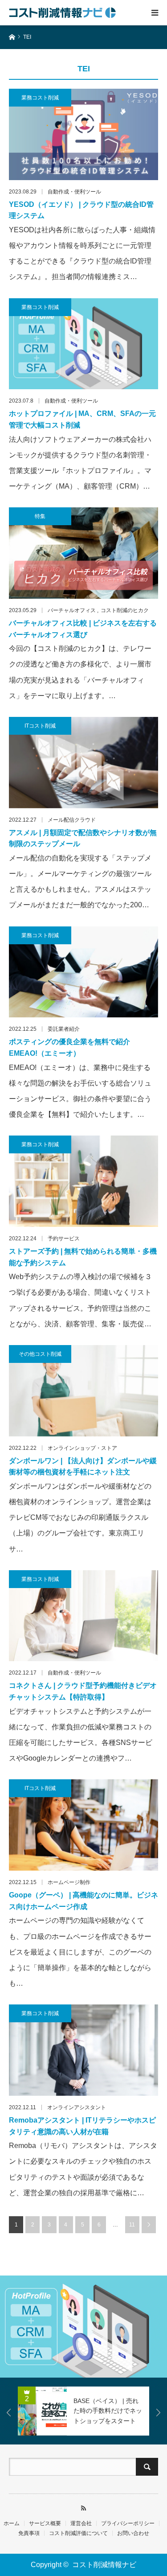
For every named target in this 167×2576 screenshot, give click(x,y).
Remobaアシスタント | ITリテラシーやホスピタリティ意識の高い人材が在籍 (82, 2126)
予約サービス (64, 1239)
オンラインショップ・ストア (82, 1448)
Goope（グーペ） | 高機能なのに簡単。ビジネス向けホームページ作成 (83, 1901)
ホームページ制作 (69, 1882)
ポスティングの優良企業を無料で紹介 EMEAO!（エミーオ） (69, 1047)
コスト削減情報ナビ (104, 2565)
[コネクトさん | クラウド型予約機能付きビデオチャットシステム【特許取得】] (83, 1616)
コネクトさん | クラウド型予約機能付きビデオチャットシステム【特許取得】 (83, 1691)
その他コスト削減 (40, 1354)
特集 (40, 516)
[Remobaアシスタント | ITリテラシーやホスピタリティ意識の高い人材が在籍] (83, 2050)
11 (132, 2225)
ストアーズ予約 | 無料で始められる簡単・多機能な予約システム (83, 1257)
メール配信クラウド (72, 820)
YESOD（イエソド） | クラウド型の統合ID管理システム (81, 210)
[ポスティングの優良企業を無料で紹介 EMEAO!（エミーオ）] (83, 972)
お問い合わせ (133, 2533)
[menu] (155, 12)
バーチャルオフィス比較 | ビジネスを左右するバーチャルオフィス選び (83, 629)
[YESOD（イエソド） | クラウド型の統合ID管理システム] (83, 134)
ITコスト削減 (40, 726)
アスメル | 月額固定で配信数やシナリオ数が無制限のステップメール (83, 838)
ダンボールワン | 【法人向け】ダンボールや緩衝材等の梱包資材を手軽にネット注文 (83, 1467)
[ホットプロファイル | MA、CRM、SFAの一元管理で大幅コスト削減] (83, 344)
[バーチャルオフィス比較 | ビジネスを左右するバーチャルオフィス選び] (83, 553)
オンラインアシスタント (77, 2107)
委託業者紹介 (64, 1029)
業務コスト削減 (40, 98)
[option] (83, 2327)
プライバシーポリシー (128, 2523)
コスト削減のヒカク (125, 610)
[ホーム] (12, 36)
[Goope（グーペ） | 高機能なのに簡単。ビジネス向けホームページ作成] (83, 1825)
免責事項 (29, 2533)
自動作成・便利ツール (74, 192)
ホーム (12, 2523)
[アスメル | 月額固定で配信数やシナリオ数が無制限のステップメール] (83, 763)
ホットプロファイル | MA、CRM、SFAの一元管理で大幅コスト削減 (82, 419)
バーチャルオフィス (72, 610)
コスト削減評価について (78, 2533)
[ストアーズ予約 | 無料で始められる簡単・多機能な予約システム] (83, 1181)
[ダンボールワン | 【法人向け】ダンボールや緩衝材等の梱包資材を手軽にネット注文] (83, 1391)
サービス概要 (45, 2523)
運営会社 (81, 2523)
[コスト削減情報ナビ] (62, 12)
